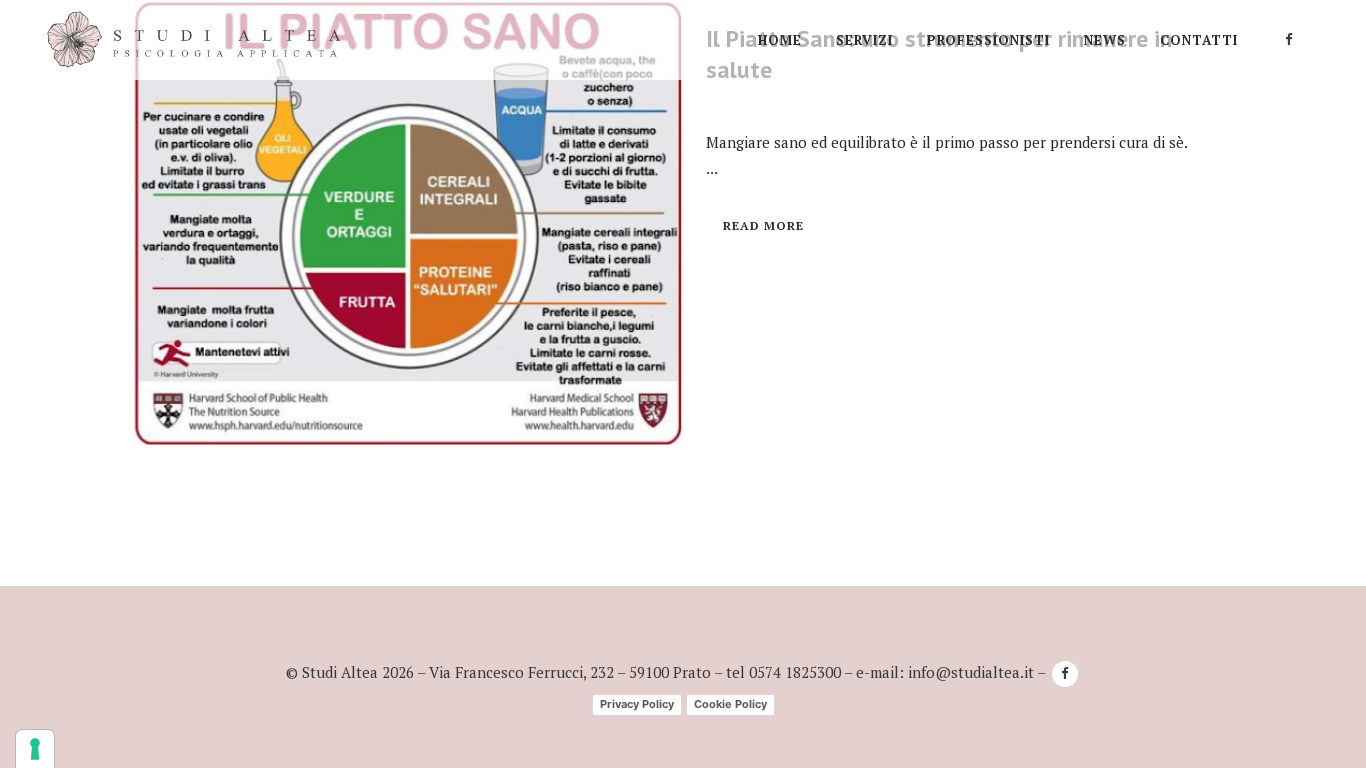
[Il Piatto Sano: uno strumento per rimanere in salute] (408, 224)
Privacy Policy (637, 704)
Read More (763, 225)
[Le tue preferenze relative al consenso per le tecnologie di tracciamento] (35, 749)
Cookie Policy (730, 704)
